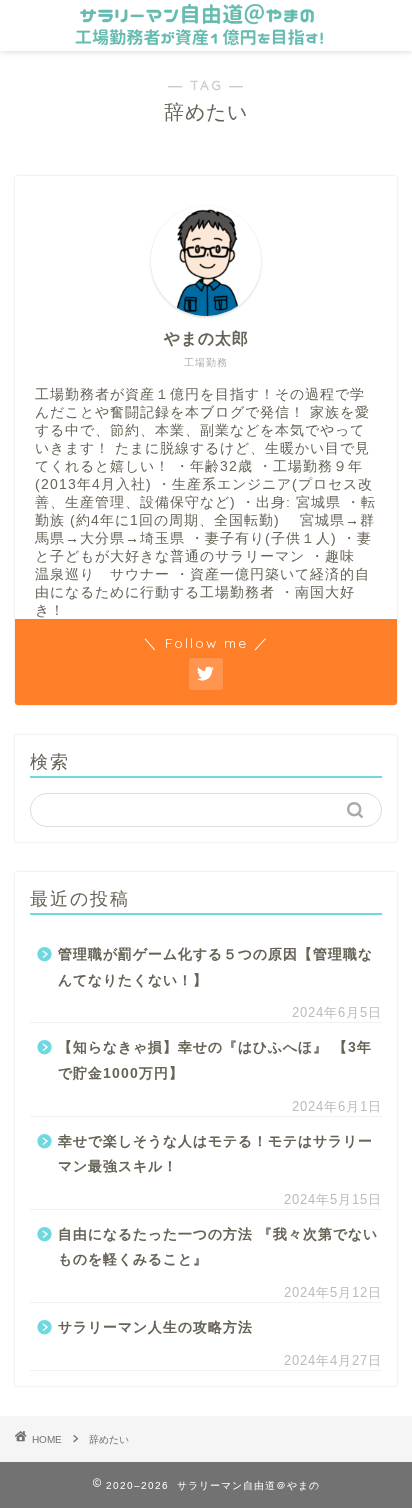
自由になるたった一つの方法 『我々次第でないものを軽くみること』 (218, 1247)
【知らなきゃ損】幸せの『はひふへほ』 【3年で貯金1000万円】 (215, 1060)
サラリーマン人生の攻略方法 (155, 1327)
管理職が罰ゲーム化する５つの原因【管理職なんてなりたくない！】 (215, 967)
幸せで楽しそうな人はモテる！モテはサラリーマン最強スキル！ (215, 1154)
